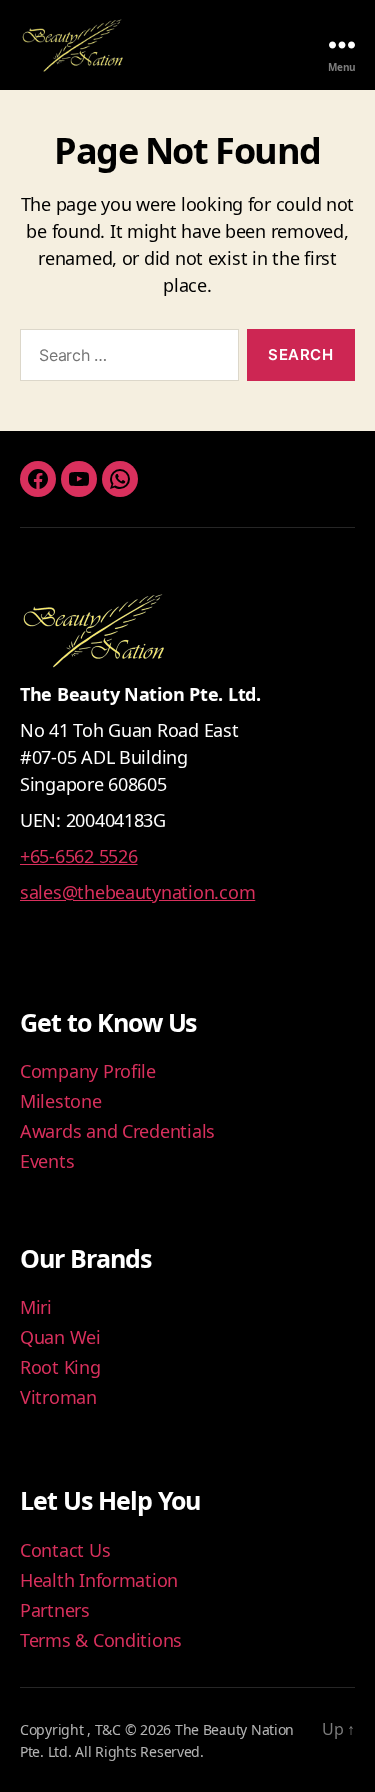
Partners (55, 1610)
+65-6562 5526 (79, 856)
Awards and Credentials (117, 1131)
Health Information (99, 1580)
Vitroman (58, 1397)
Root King (60, 1367)
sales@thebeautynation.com (137, 892)
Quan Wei (60, 1337)
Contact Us (65, 1550)
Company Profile (88, 1071)
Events (47, 1161)
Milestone (61, 1101)
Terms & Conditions (101, 1640)
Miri (36, 1307)
